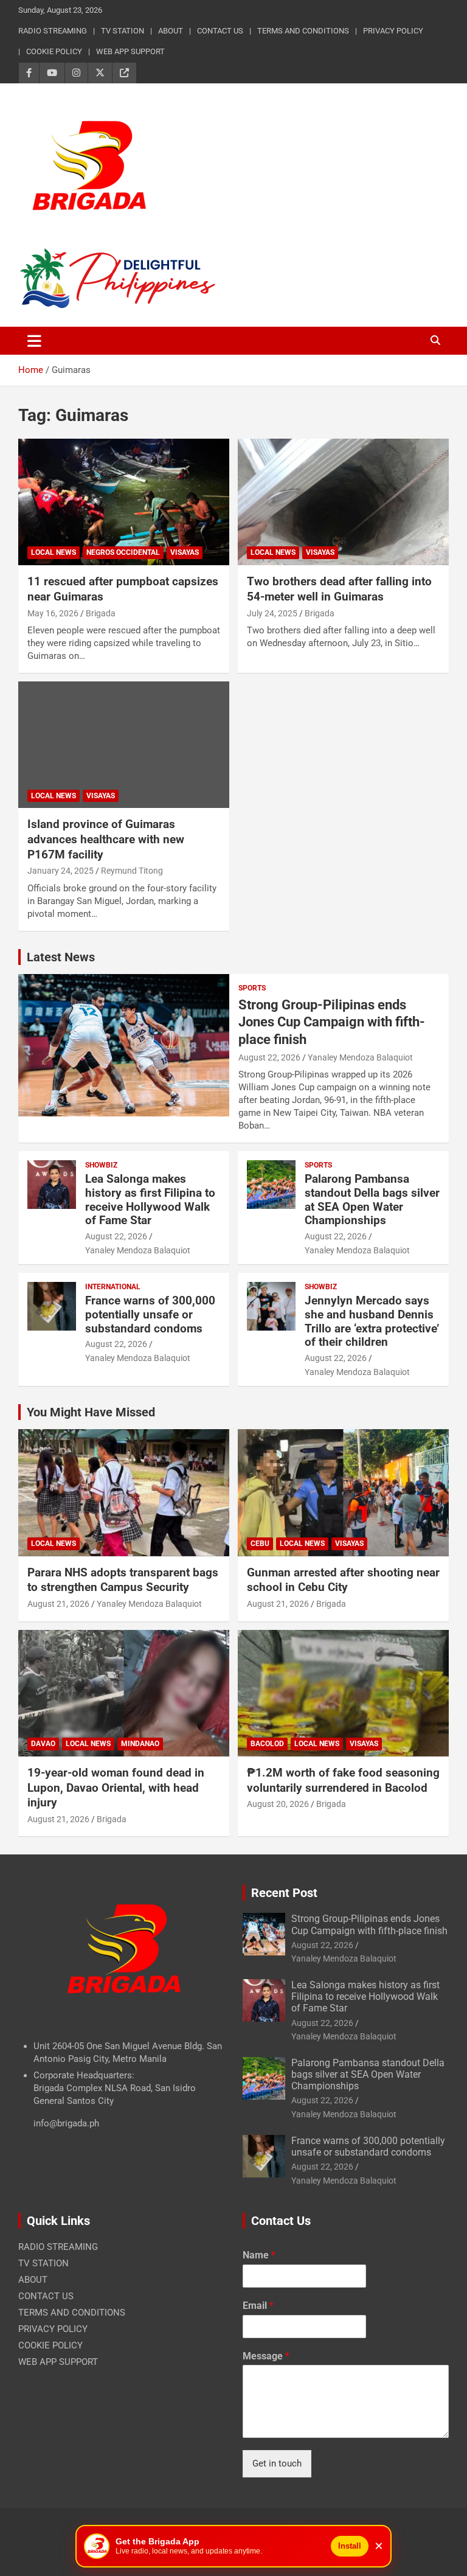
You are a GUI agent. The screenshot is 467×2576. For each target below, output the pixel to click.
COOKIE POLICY (54, 51)
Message (266, 2356)
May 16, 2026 (53, 613)
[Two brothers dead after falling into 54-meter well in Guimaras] (343, 502)
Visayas (185, 552)
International (113, 1287)
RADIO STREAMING (53, 31)
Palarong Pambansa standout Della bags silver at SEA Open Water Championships (372, 1199)
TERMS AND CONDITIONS (303, 31)
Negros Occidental (123, 552)
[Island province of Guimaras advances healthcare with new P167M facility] (124, 744)
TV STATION (123, 31)
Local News (54, 552)
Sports (252, 988)
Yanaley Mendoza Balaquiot (360, 1057)
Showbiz (101, 1165)
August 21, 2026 (58, 1604)
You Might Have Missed (91, 1412)
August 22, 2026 (269, 1057)
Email (258, 2306)
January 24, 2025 (61, 871)
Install (350, 2546)
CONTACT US (220, 31)
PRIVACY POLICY (393, 31)
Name (259, 2255)
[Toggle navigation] (34, 341)
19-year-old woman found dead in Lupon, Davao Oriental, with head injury (116, 1788)
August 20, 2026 (278, 1804)
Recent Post (284, 1893)
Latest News (61, 957)
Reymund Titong (132, 871)
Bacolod (267, 1744)
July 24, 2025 (272, 613)
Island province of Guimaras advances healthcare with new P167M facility (106, 839)
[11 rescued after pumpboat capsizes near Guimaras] (124, 502)
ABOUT (171, 31)
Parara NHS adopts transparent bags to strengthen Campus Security (123, 1580)
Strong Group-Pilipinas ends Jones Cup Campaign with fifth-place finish (332, 1022)
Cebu (260, 1544)
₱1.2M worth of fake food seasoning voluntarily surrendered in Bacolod (343, 1780)
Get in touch (277, 2463)
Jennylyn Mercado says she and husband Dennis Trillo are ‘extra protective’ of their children (372, 1321)
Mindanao (140, 1744)
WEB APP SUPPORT (130, 51)
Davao (43, 1744)
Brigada (101, 613)
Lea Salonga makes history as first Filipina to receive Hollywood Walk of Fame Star (150, 1199)
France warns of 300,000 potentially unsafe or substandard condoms (150, 1314)
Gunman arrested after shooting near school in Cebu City (343, 1580)
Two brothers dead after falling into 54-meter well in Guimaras (339, 589)
